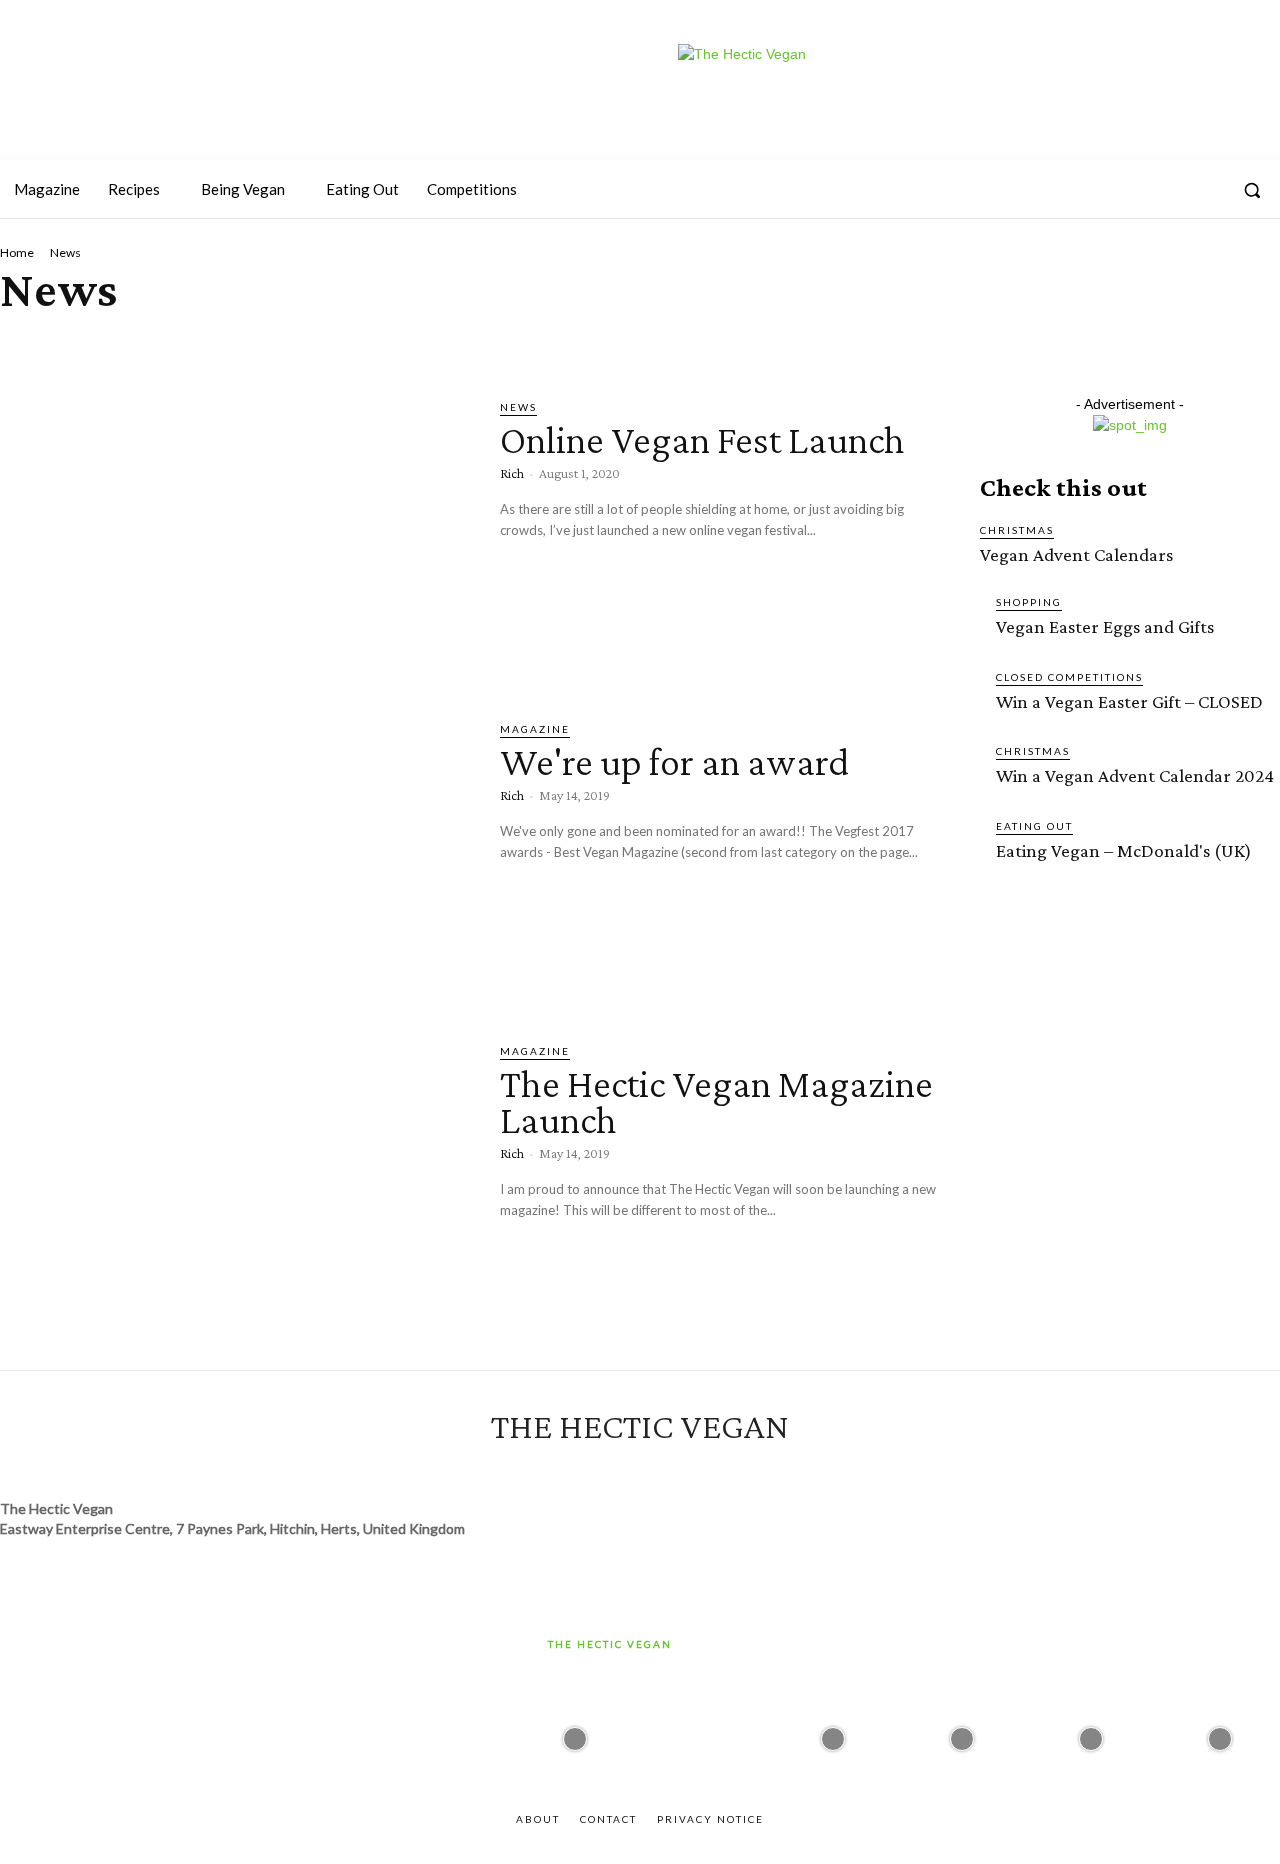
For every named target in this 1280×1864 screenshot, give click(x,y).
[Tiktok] (1169, 190)
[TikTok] (658, 1471)
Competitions (182, 344)
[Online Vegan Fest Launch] (235, 535)
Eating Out (465, 344)
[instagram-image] (575, 1734)
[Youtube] (1133, 190)
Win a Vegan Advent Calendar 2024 (1135, 775)
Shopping (1029, 602)
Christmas (1017, 530)
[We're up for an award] (235, 857)
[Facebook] (1097, 190)
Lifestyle (712, 344)
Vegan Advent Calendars (1076, 554)
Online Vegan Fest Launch (702, 439)
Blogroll (87, 344)
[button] (1252, 190)
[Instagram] (1024, 190)
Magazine (535, 729)
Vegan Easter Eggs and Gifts (1105, 626)
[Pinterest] (1206, 190)
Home (17, 252)
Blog (22, 344)
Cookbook (280, 344)
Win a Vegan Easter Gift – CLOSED (1129, 701)
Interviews (624, 344)
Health (544, 344)
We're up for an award (674, 761)
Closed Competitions (1069, 677)
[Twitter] (1060, 190)
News (518, 407)
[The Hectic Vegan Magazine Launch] (235, 1179)
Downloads (371, 344)
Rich (512, 473)
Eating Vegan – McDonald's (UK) (1124, 850)
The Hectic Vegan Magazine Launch (716, 1101)
